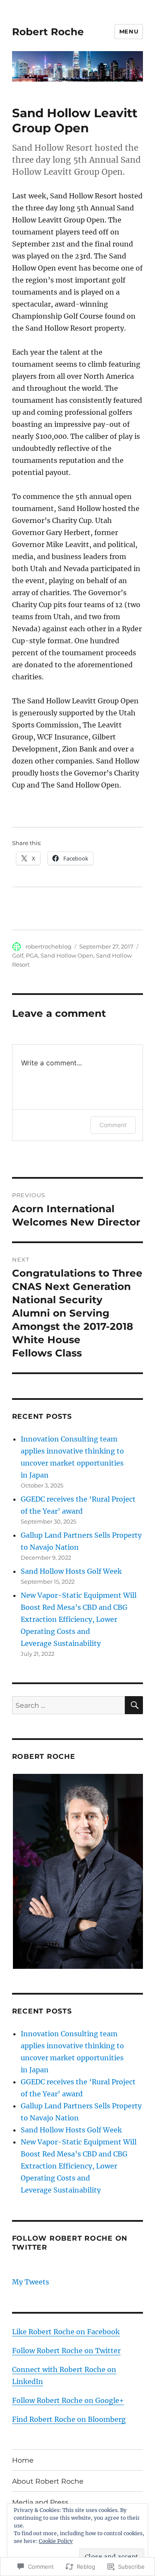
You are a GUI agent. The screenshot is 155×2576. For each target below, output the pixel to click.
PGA (32, 955)
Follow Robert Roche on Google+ (68, 2400)
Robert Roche (48, 32)
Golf (18, 955)
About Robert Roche (48, 2481)
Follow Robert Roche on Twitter (66, 2351)
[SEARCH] (134, 1705)
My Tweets (31, 2282)
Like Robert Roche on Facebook (66, 2332)
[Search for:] (69, 1705)
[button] (77, 1872)
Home (23, 2460)
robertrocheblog (48, 946)
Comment (113, 1125)
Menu (129, 31)
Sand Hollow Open (67, 955)
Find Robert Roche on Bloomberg (69, 2419)
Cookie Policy (56, 2541)
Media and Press (40, 2502)
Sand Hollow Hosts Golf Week (71, 1571)
